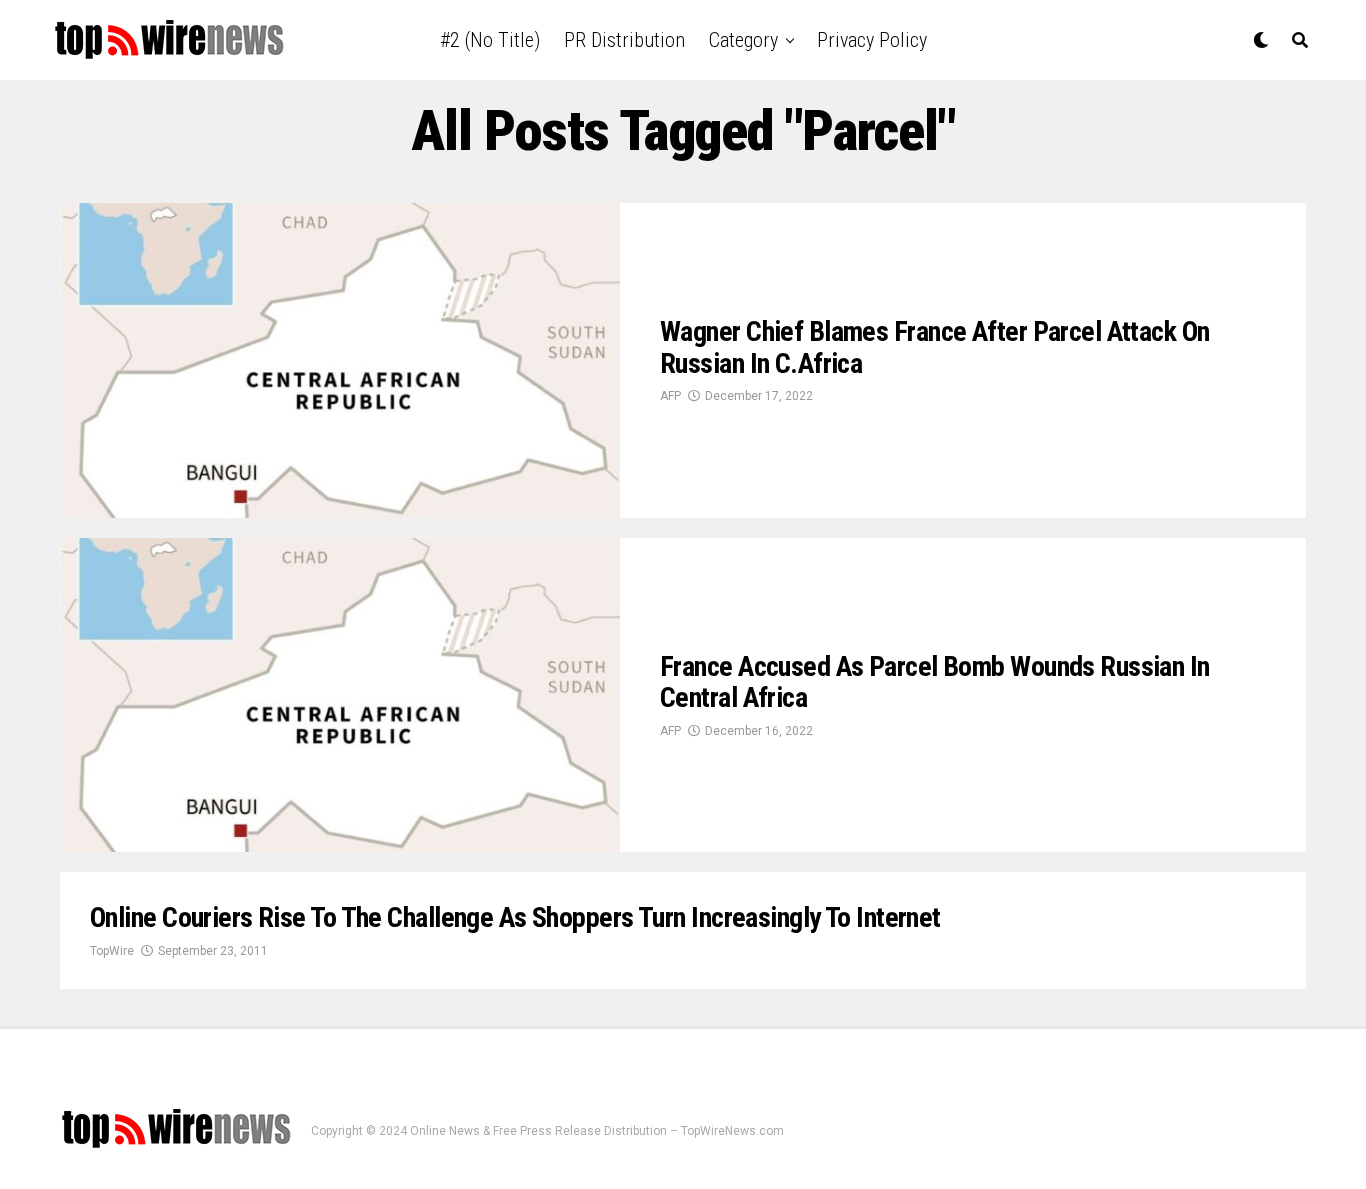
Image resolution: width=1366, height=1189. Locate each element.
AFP (670, 396)
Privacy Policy (872, 40)
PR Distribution (624, 40)
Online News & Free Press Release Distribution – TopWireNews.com (597, 1131)
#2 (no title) (490, 40)
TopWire (112, 951)
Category (743, 40)
